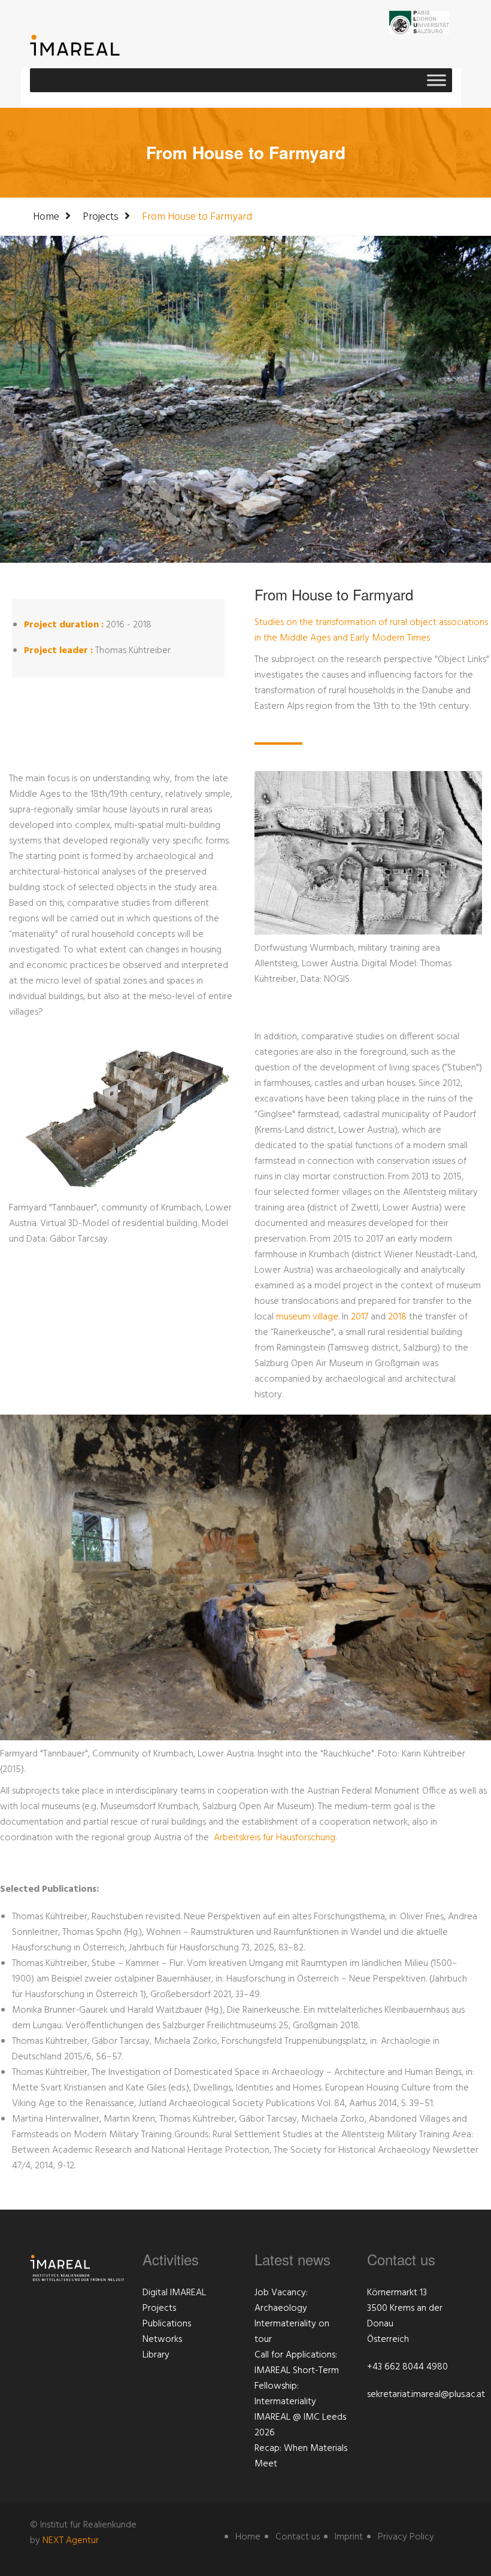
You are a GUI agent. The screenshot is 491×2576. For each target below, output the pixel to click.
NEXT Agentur (71, 2541)
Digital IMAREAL (174, 2293)
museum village (307, 1317)
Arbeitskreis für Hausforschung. (275, 1838)
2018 (397, 1317)
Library (156, 2355)
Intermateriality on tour (292, 2332)
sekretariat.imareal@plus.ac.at (426, 2395)
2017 (360, 1317)
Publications (167, 2324)
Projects (101, 217)
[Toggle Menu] (437, 80)
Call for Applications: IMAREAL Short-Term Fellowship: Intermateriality (297, 2378)
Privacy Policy (406, 2537)
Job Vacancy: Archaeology (281, 2301)
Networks (162, 2340)
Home (46, 217)
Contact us (298, 2537)
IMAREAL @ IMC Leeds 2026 (300, 2425)
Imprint (349, 2537)
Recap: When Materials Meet (301, 2456)
